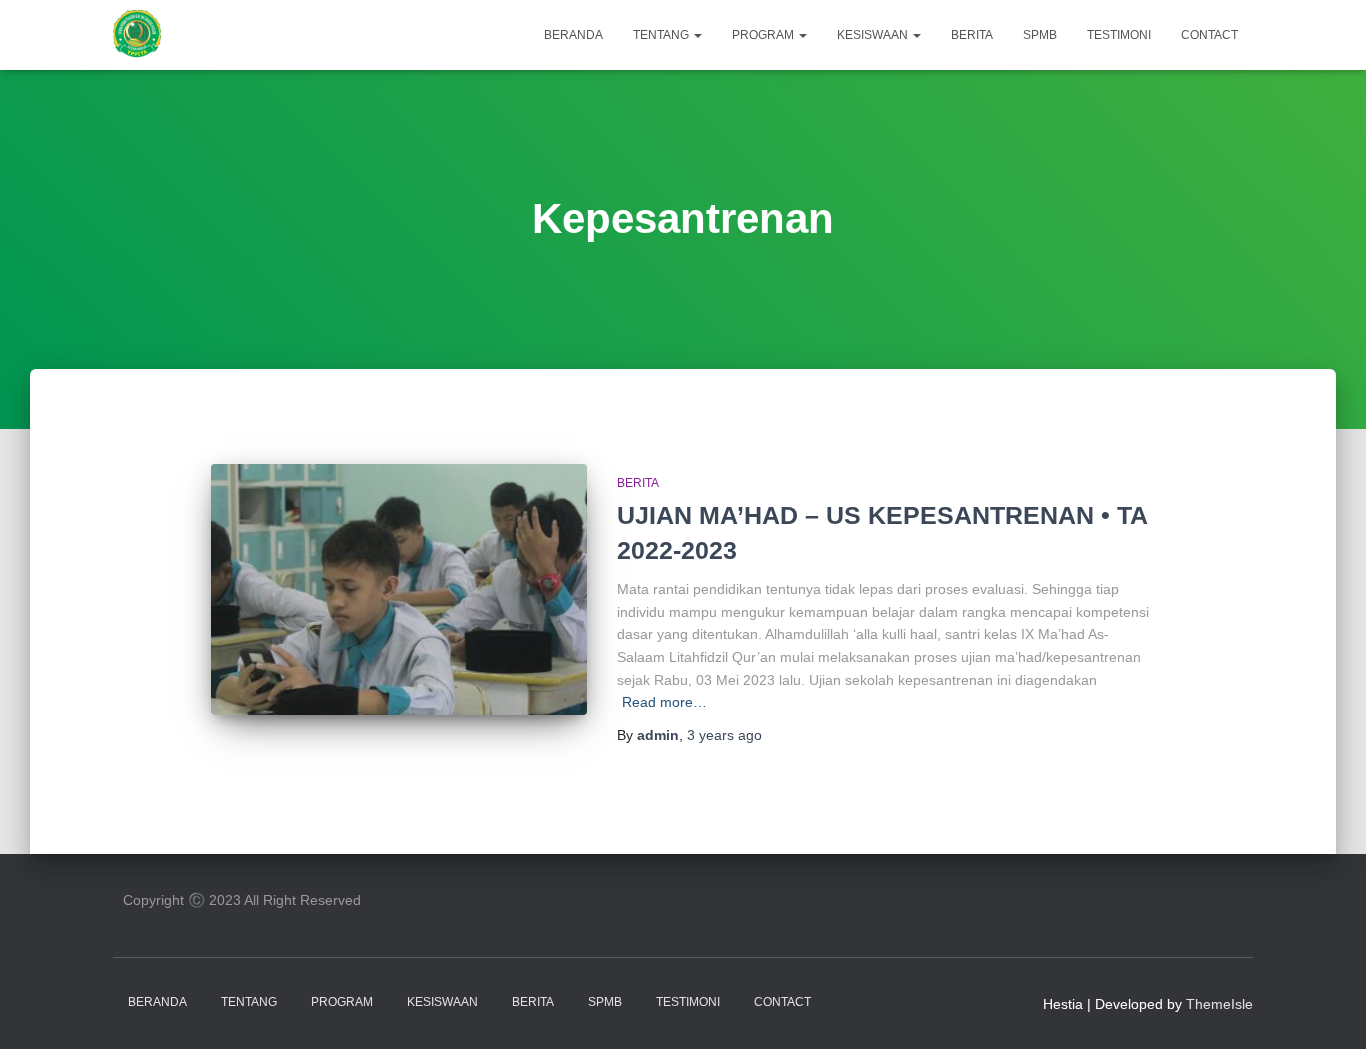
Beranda (573, 35)
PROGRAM (764, 35)
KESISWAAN (874, 35)
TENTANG (662, 35)
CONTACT (1209, 35)
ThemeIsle (1219, 1004)
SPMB (1040, 35)
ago (724, 735)
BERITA (972, 35)
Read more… (664, 702)
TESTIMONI (1119, 35)
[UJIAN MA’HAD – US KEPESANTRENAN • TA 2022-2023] (399, 589)
